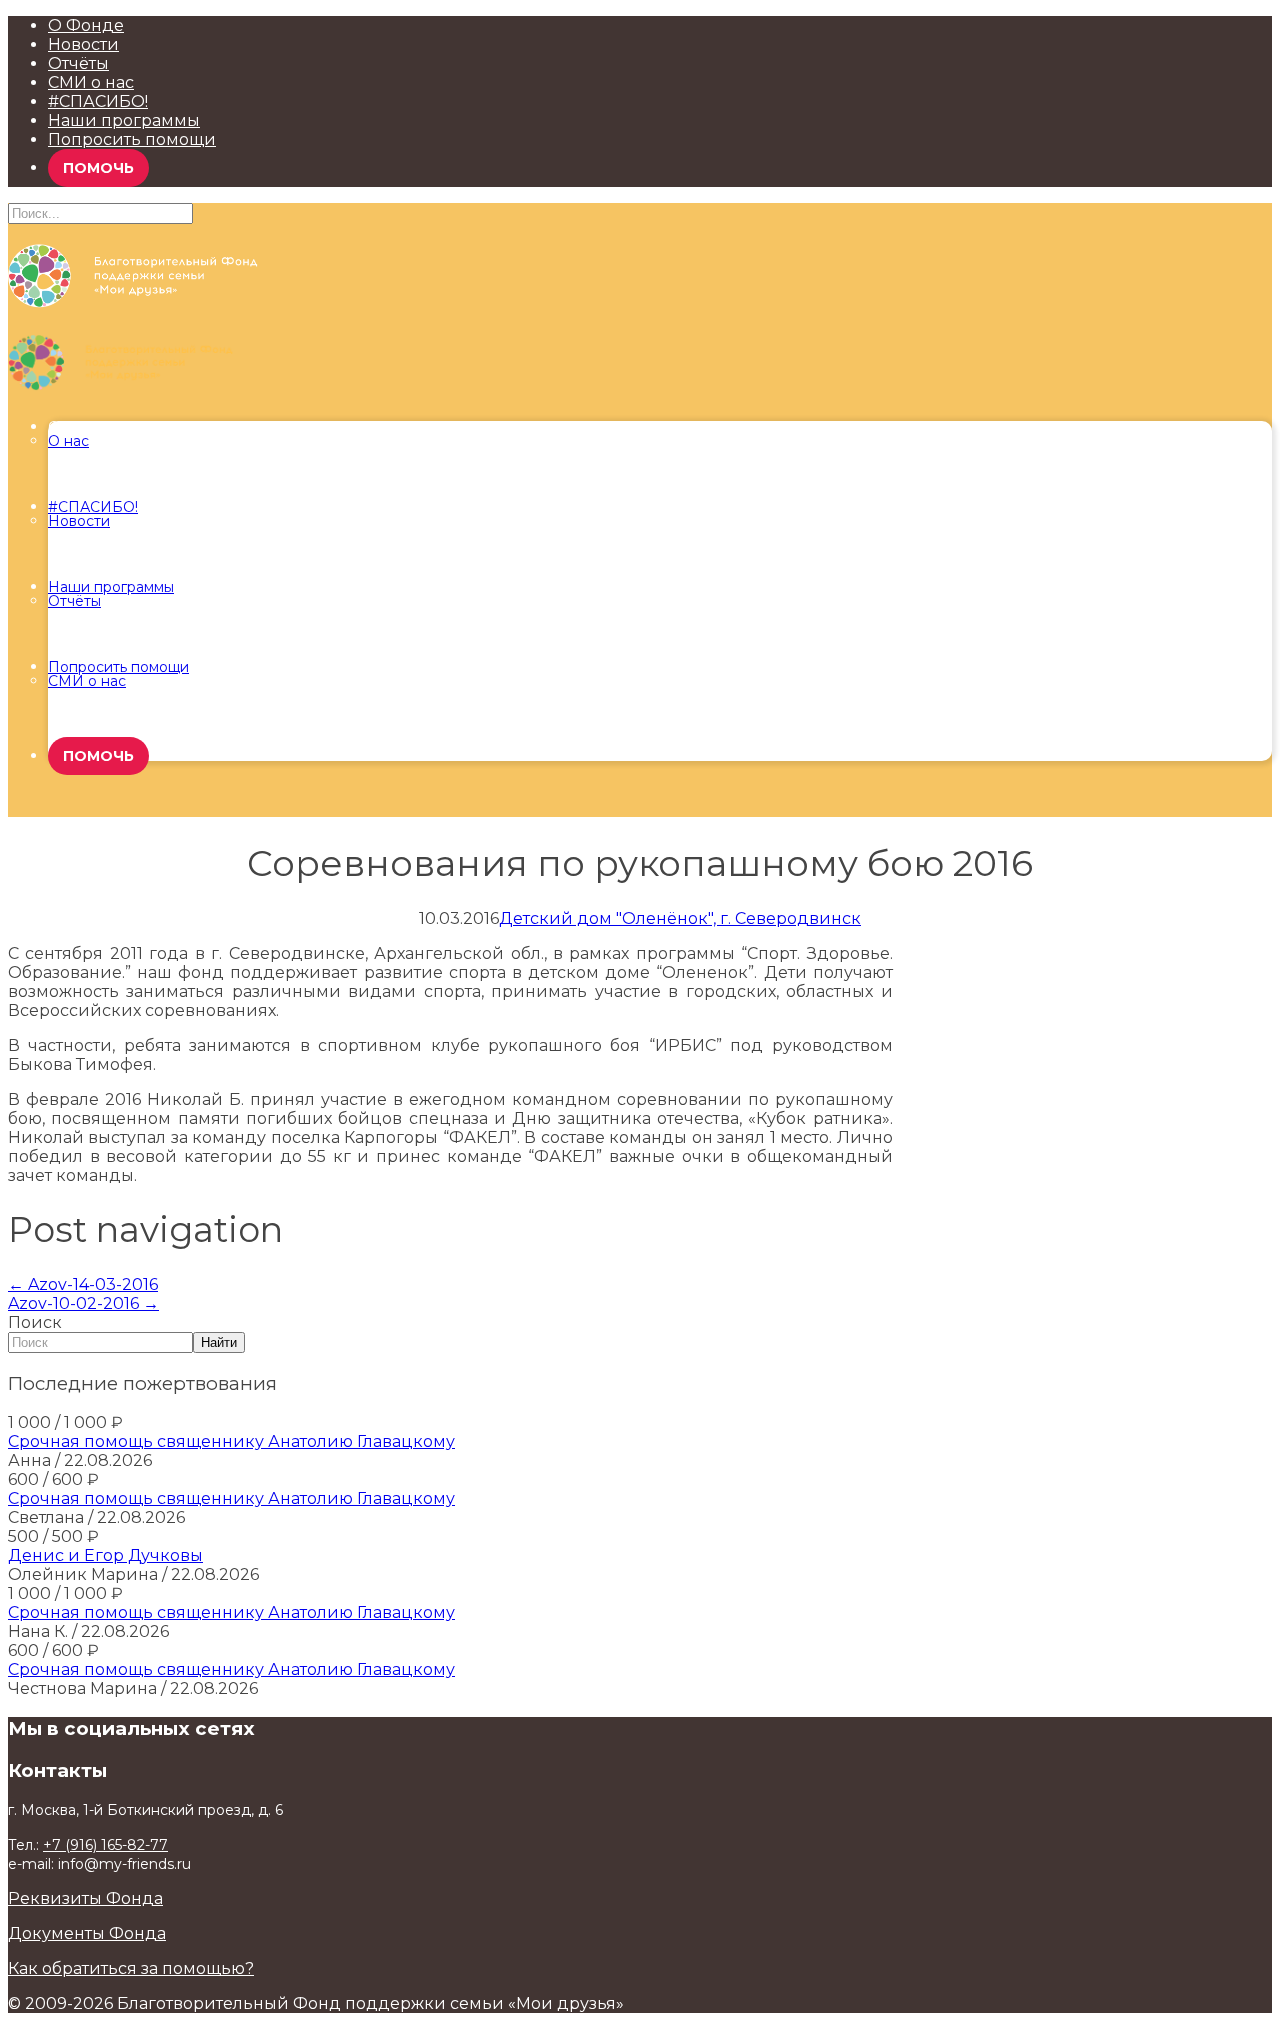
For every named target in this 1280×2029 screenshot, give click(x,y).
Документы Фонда (87, 1933)
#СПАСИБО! (98, 101)
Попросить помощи (132, 139)
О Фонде (86, 25)
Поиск (35, 1322)
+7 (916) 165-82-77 (105, 1845)
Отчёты (78, 63)
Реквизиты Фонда (85, 1898)
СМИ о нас (91, 82)
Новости (83, 44)
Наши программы (124, 120)
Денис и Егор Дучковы (105, 1555)
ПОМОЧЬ (98, 168)
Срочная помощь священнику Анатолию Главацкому (231, 1441)
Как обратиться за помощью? (131, 1968)
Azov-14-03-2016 (83, 1284)
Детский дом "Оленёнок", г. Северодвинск (680, 918)
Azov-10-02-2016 (83, 1303)
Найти (219, 1342)
